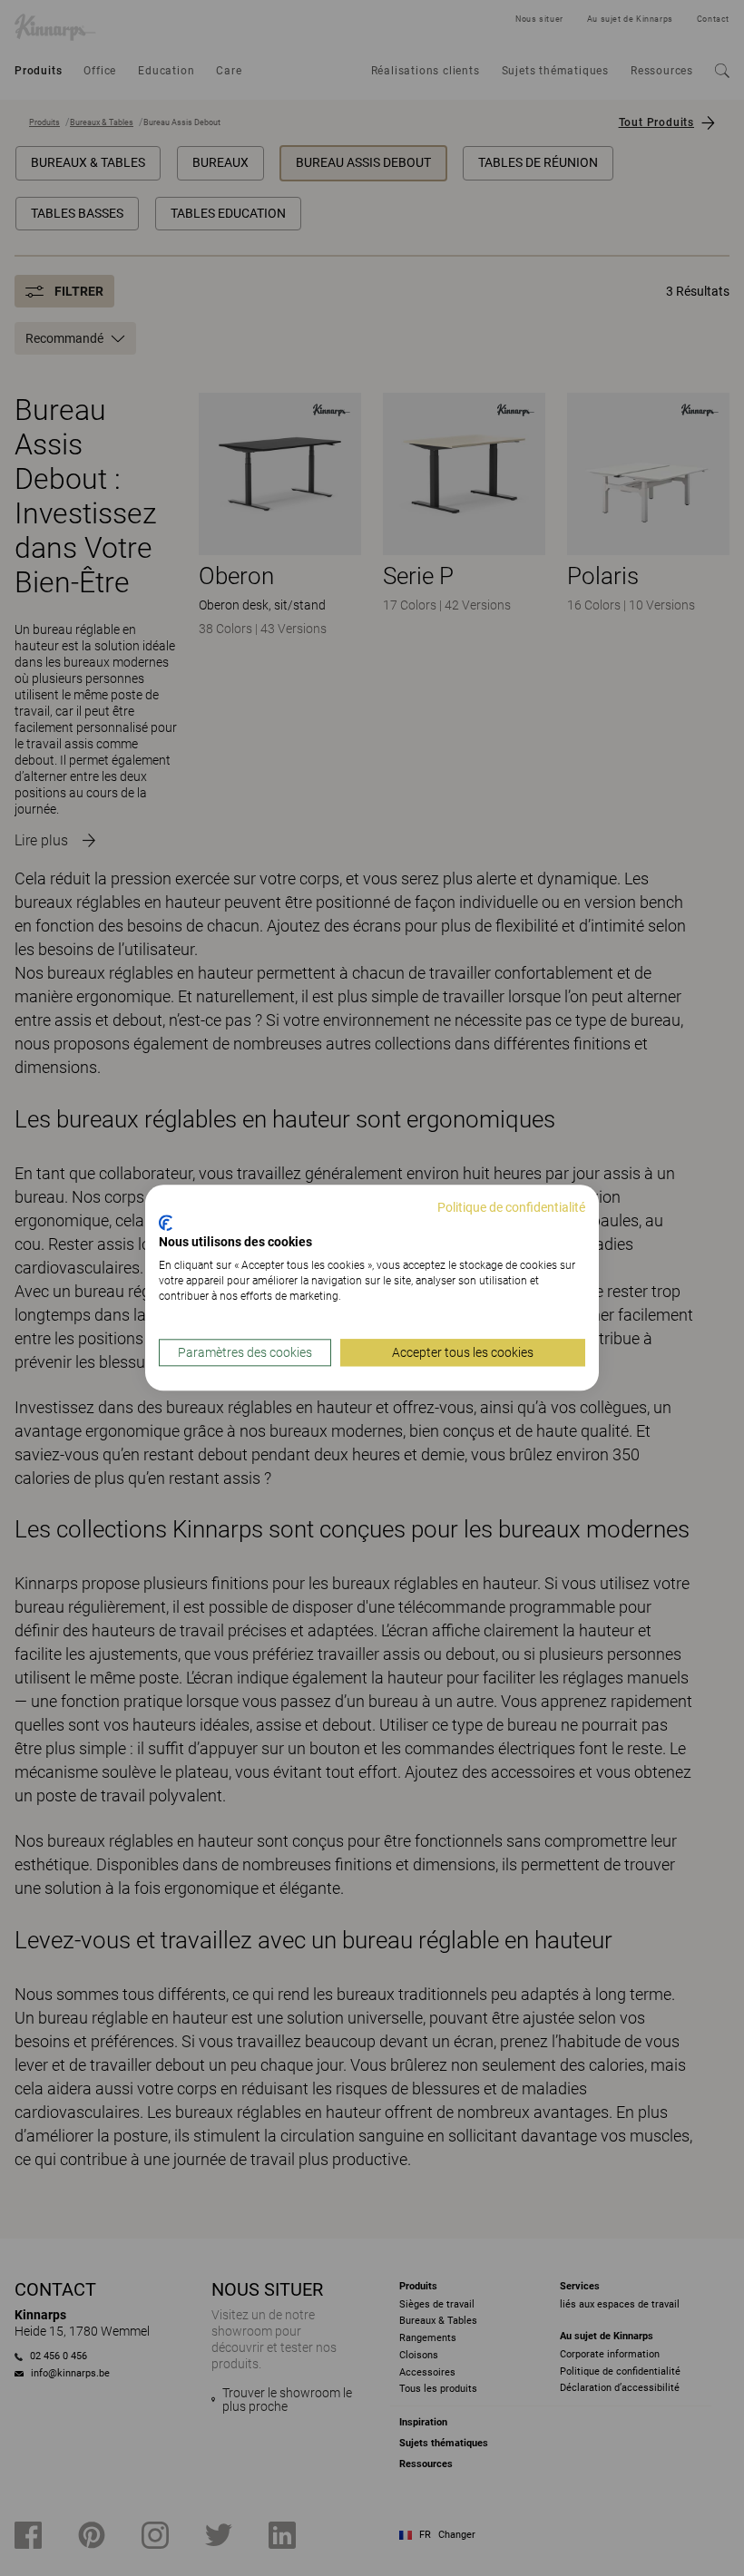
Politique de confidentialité (511, 1207)
